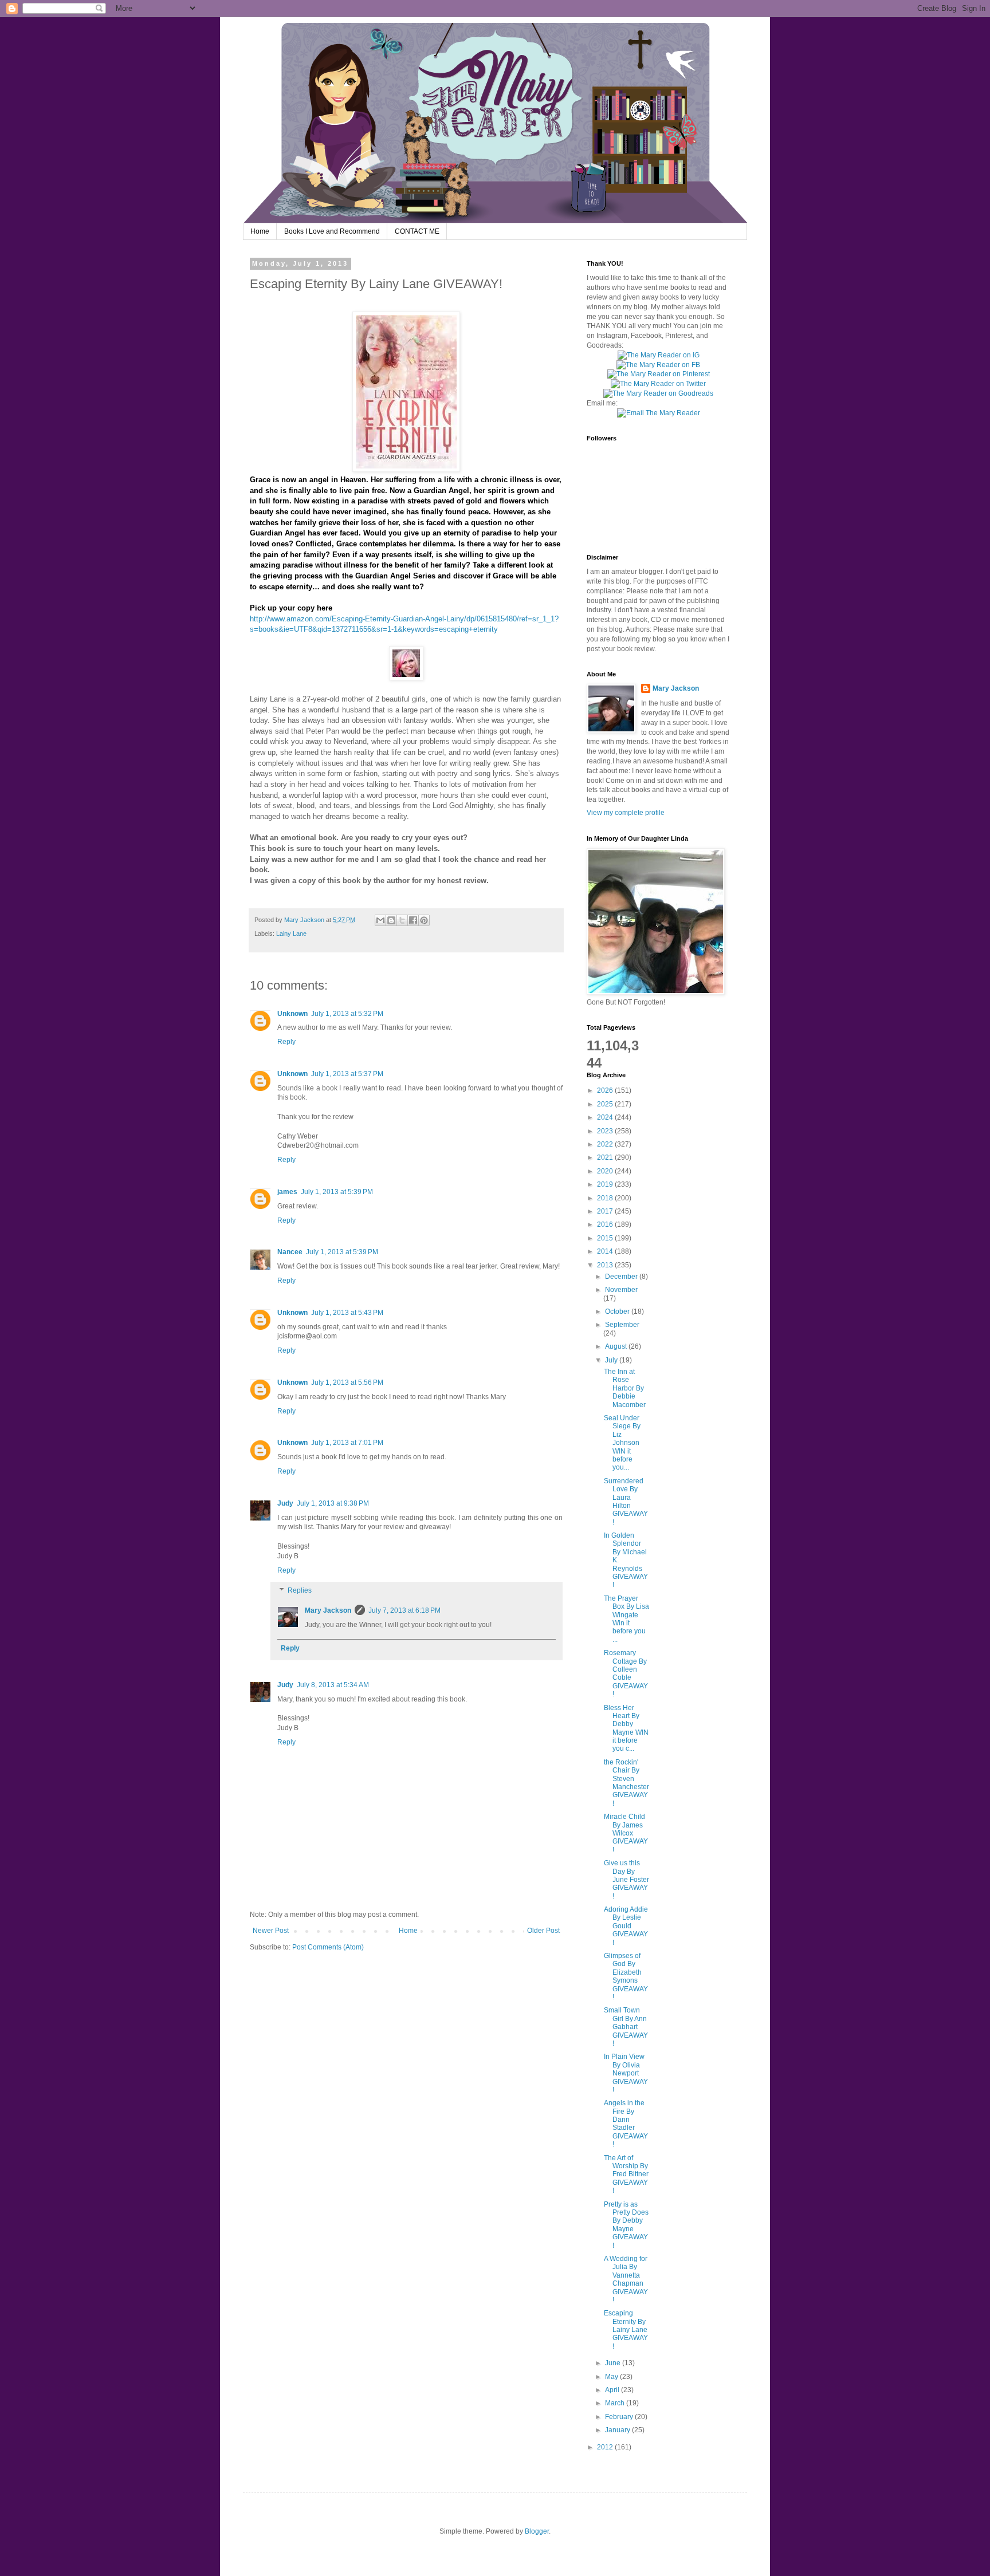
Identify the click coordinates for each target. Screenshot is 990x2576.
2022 (606, 1144)
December (622, 1277)
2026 (606, 1090)
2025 (606, 1104)
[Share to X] (402, 920)
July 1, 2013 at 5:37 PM (347, 1074)
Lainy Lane (291, 933)
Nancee (290, 1252)
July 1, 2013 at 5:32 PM (347, 1014)
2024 (606, 1117)
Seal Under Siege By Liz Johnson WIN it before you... (622, 1443)
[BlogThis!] (391, 920)
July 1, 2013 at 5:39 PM (337, 1192)
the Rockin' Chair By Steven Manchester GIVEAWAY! (626, 1783)
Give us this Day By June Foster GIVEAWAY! (626, 1880)
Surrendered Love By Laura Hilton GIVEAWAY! (626, 1502)
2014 (606, 1251)
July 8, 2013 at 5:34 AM (333, 1685)
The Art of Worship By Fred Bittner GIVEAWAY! (626, 2175)
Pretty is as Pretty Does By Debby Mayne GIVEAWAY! (626, 2225)
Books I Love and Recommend (332, 231)
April (613, 2390)
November (621, 1290)
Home (260, 231)
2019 (606, 1184)
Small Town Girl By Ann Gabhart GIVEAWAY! (626, 2027)
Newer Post (271, 1931)
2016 (606, 1224)
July (612, 1360)
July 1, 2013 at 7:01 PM (347, 1443)
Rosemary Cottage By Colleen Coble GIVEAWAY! (626, 1673)
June (614, 2363)
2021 (606, 1157)
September (622, 1325)
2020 (606, 1171)
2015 (606, 1238)
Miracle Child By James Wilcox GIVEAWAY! (626, 1833)
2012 (606, 2447)
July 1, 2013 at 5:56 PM (347, 1382)
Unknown (292, 1014)
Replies (300, 1591)
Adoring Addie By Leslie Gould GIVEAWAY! (626, 1926)
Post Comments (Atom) (328, 1947)
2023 (606, 1131)
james (287, 1192)
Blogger (537, 2531)
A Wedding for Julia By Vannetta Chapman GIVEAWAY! (626, 2279)
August (617, 1346)
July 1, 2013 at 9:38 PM (333, 1503)
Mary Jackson (305, 920)
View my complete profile (626, 813)
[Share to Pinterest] (424, 920)
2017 (606, 1211)
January (618, 2430)
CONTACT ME (417, 231)
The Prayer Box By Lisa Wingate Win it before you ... (626, 1619)
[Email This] (380, 920)
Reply (286, 1042)
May (612, 2377)
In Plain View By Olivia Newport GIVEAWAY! (626, 2073)
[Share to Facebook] (413, 920)
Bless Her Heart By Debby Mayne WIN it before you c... (626, 1728)
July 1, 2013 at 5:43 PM (347, 1313)
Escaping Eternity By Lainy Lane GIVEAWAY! (626, 2330)
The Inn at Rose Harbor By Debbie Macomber (625, 1388)
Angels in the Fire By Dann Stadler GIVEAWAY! (626, 2124)
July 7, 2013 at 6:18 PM (404, 1610)
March (616, 2403)
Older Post (543, 1931)
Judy (285, 1503)
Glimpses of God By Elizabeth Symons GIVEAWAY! (626, 1976)
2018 (606, 1198)
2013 (606, 1265)
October (618, 1311)
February (620, 2417)
